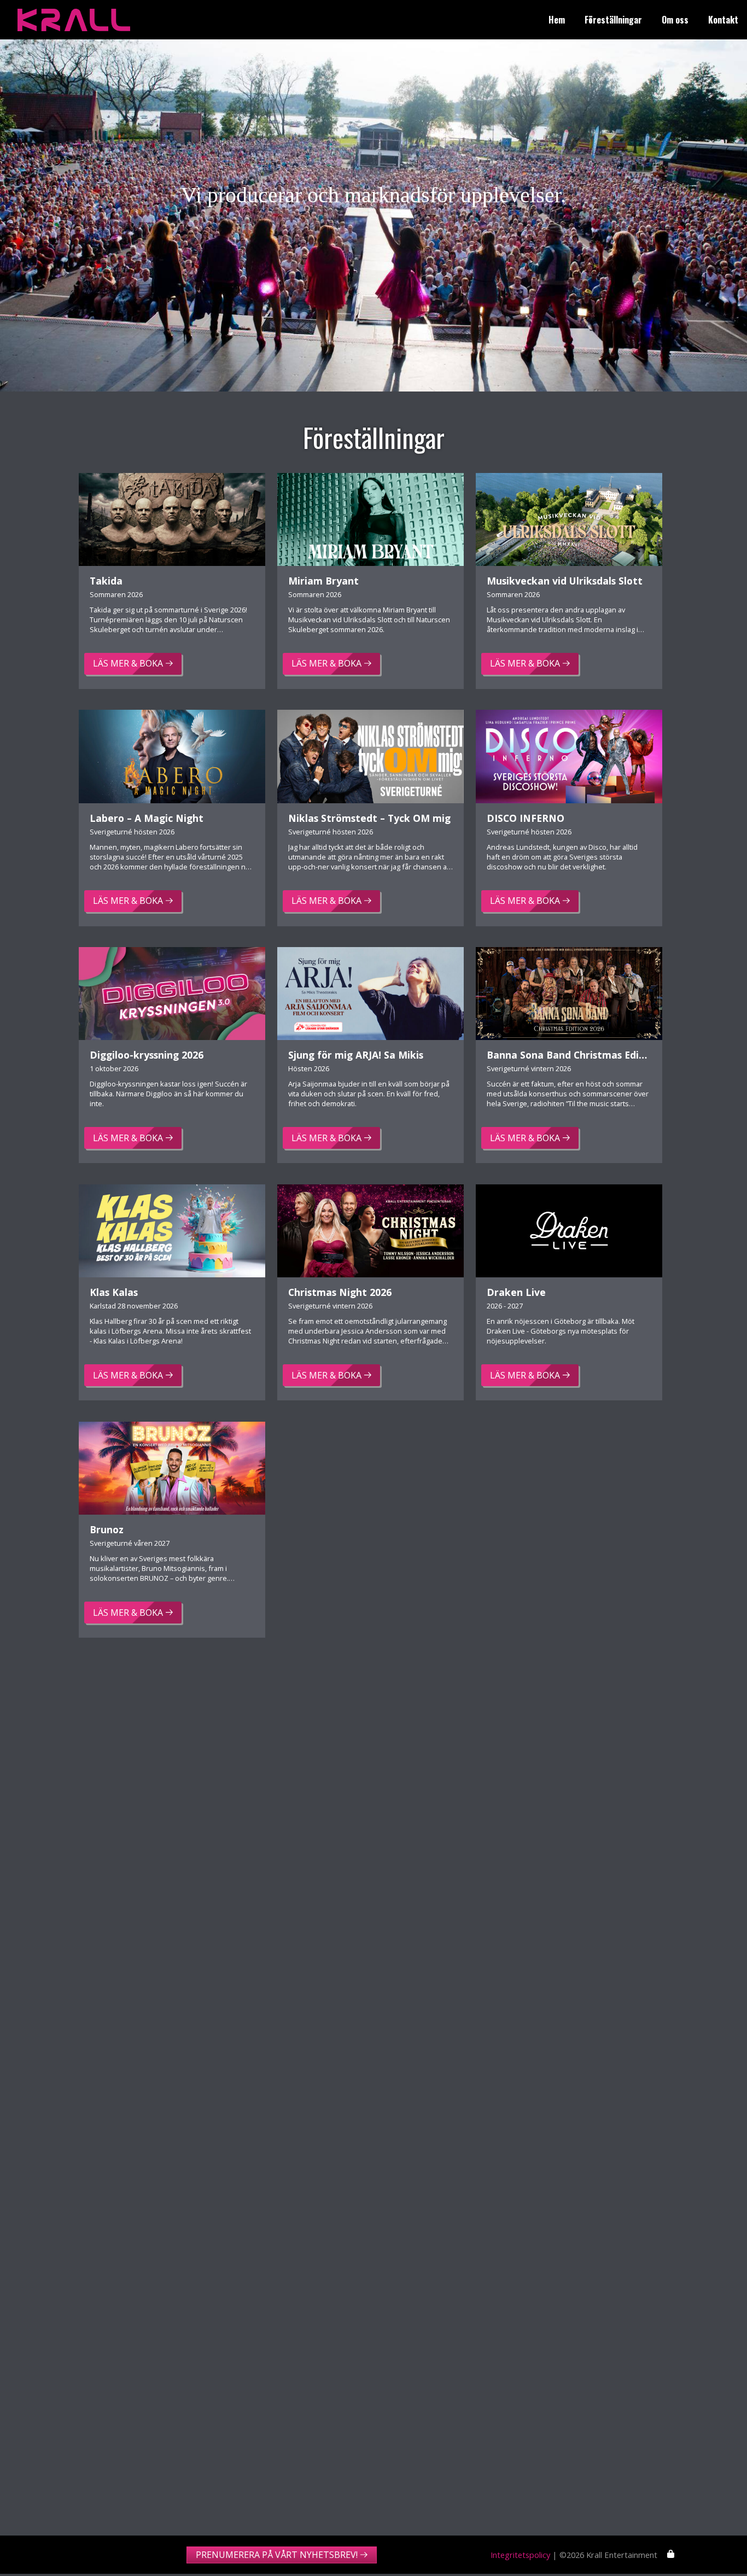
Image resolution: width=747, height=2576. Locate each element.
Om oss (675, 20)
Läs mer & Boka (128, 663)
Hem (557, 20)
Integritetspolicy (520, 2555)
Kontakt (723, 20)
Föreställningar (613, 20)
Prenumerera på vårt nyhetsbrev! (277, 2555)
